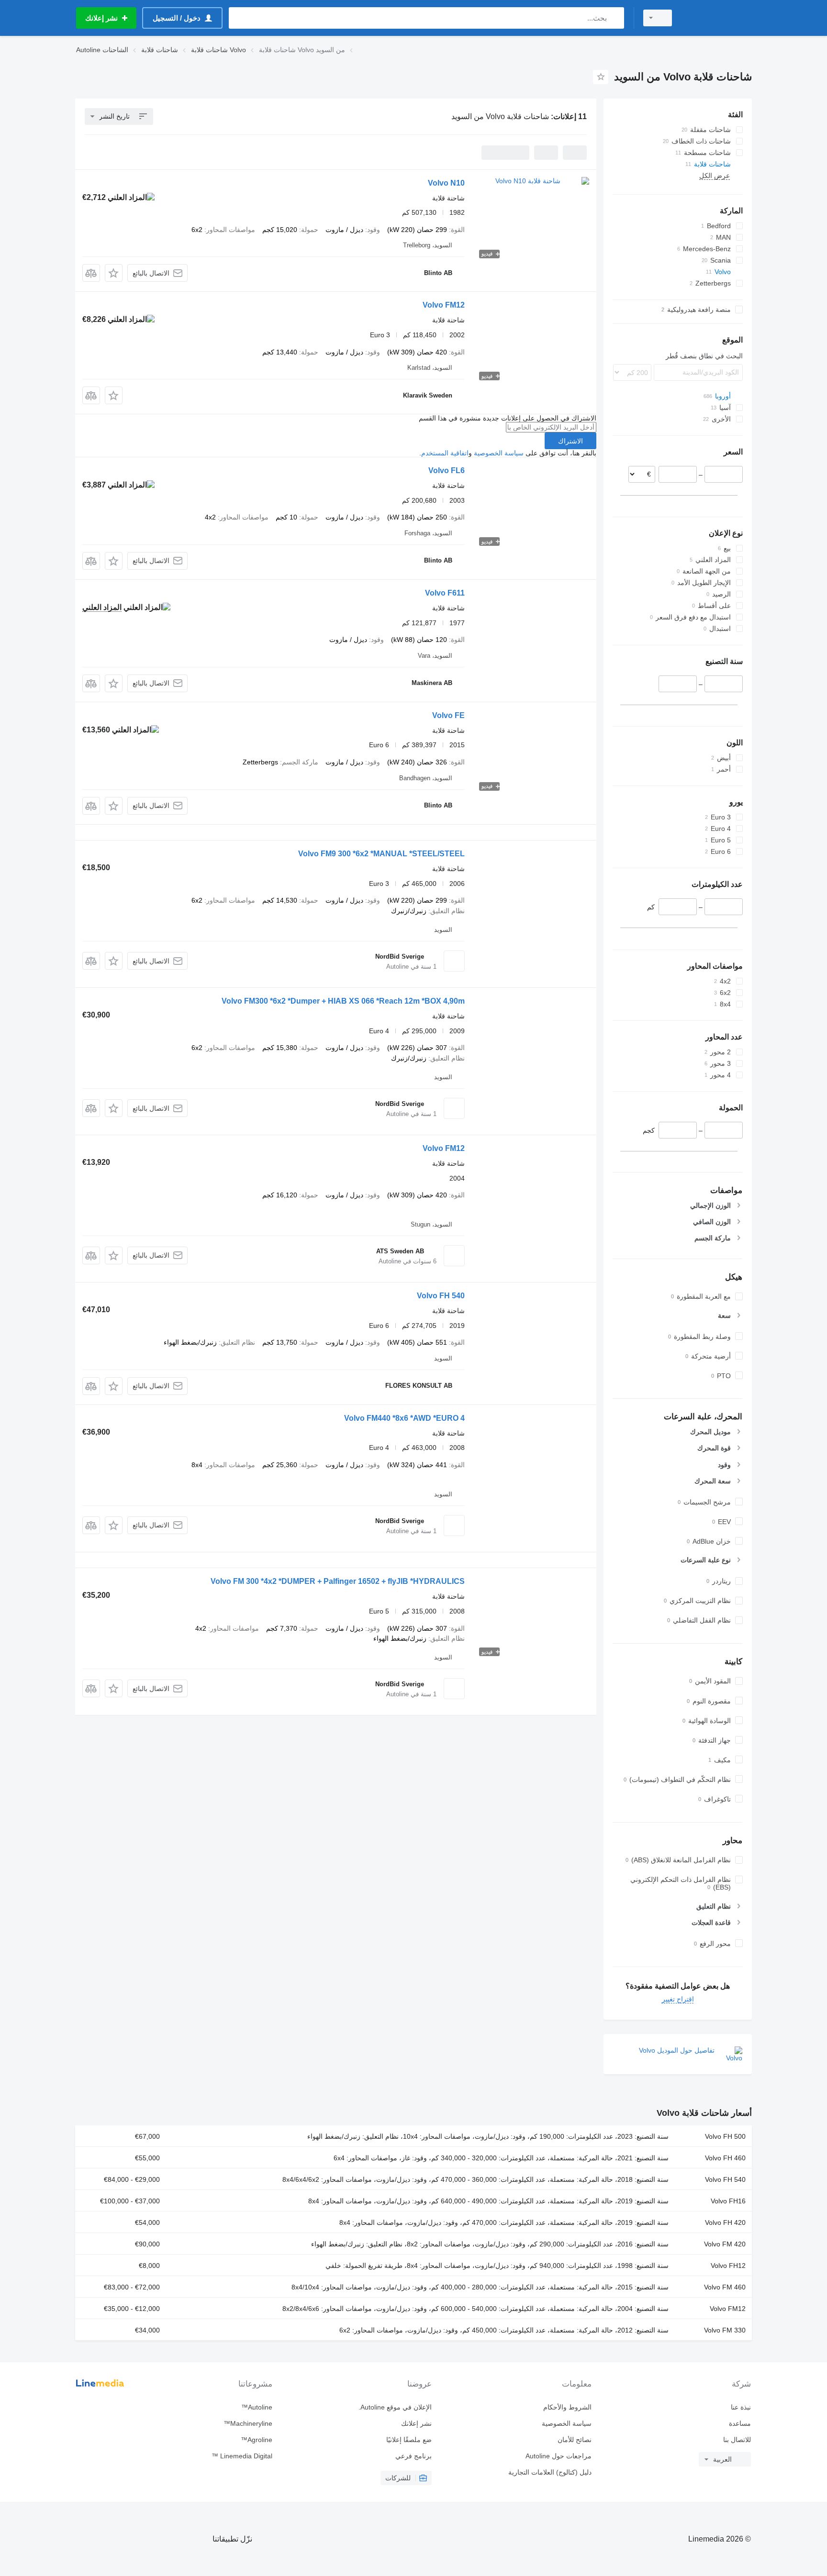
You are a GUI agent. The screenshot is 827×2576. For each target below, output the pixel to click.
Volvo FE (448, 715)
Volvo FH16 (728, 2201)
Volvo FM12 (444, 305)
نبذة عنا (741, 2407)
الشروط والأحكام (567, 2407)
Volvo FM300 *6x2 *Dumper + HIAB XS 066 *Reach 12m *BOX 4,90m (343, 1001)
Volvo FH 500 (725, 2136)
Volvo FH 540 (441, 1296)
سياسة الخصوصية (499, 453)
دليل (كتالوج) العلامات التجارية (550, 2472)
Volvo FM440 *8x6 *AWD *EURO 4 (404, 1418)
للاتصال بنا (737, 2440)
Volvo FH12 (728, 2266)
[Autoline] (717, 18)
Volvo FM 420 (725, 2244)
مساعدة (740, 2423)
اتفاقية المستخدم (445, 453)
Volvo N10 (446, 183)
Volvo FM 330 (725, 2330)
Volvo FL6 (447, 470)
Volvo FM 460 (725, 2287)
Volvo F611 (445, 593)
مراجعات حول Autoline (558, 2456)
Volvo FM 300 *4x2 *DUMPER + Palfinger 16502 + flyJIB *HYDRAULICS (338, 1581)
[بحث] (615, 18)
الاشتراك (570, 441)
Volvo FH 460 (725, 2158)
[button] (114, 273)
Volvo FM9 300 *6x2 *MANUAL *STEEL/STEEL (381, 854)
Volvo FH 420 (725, 2222)
